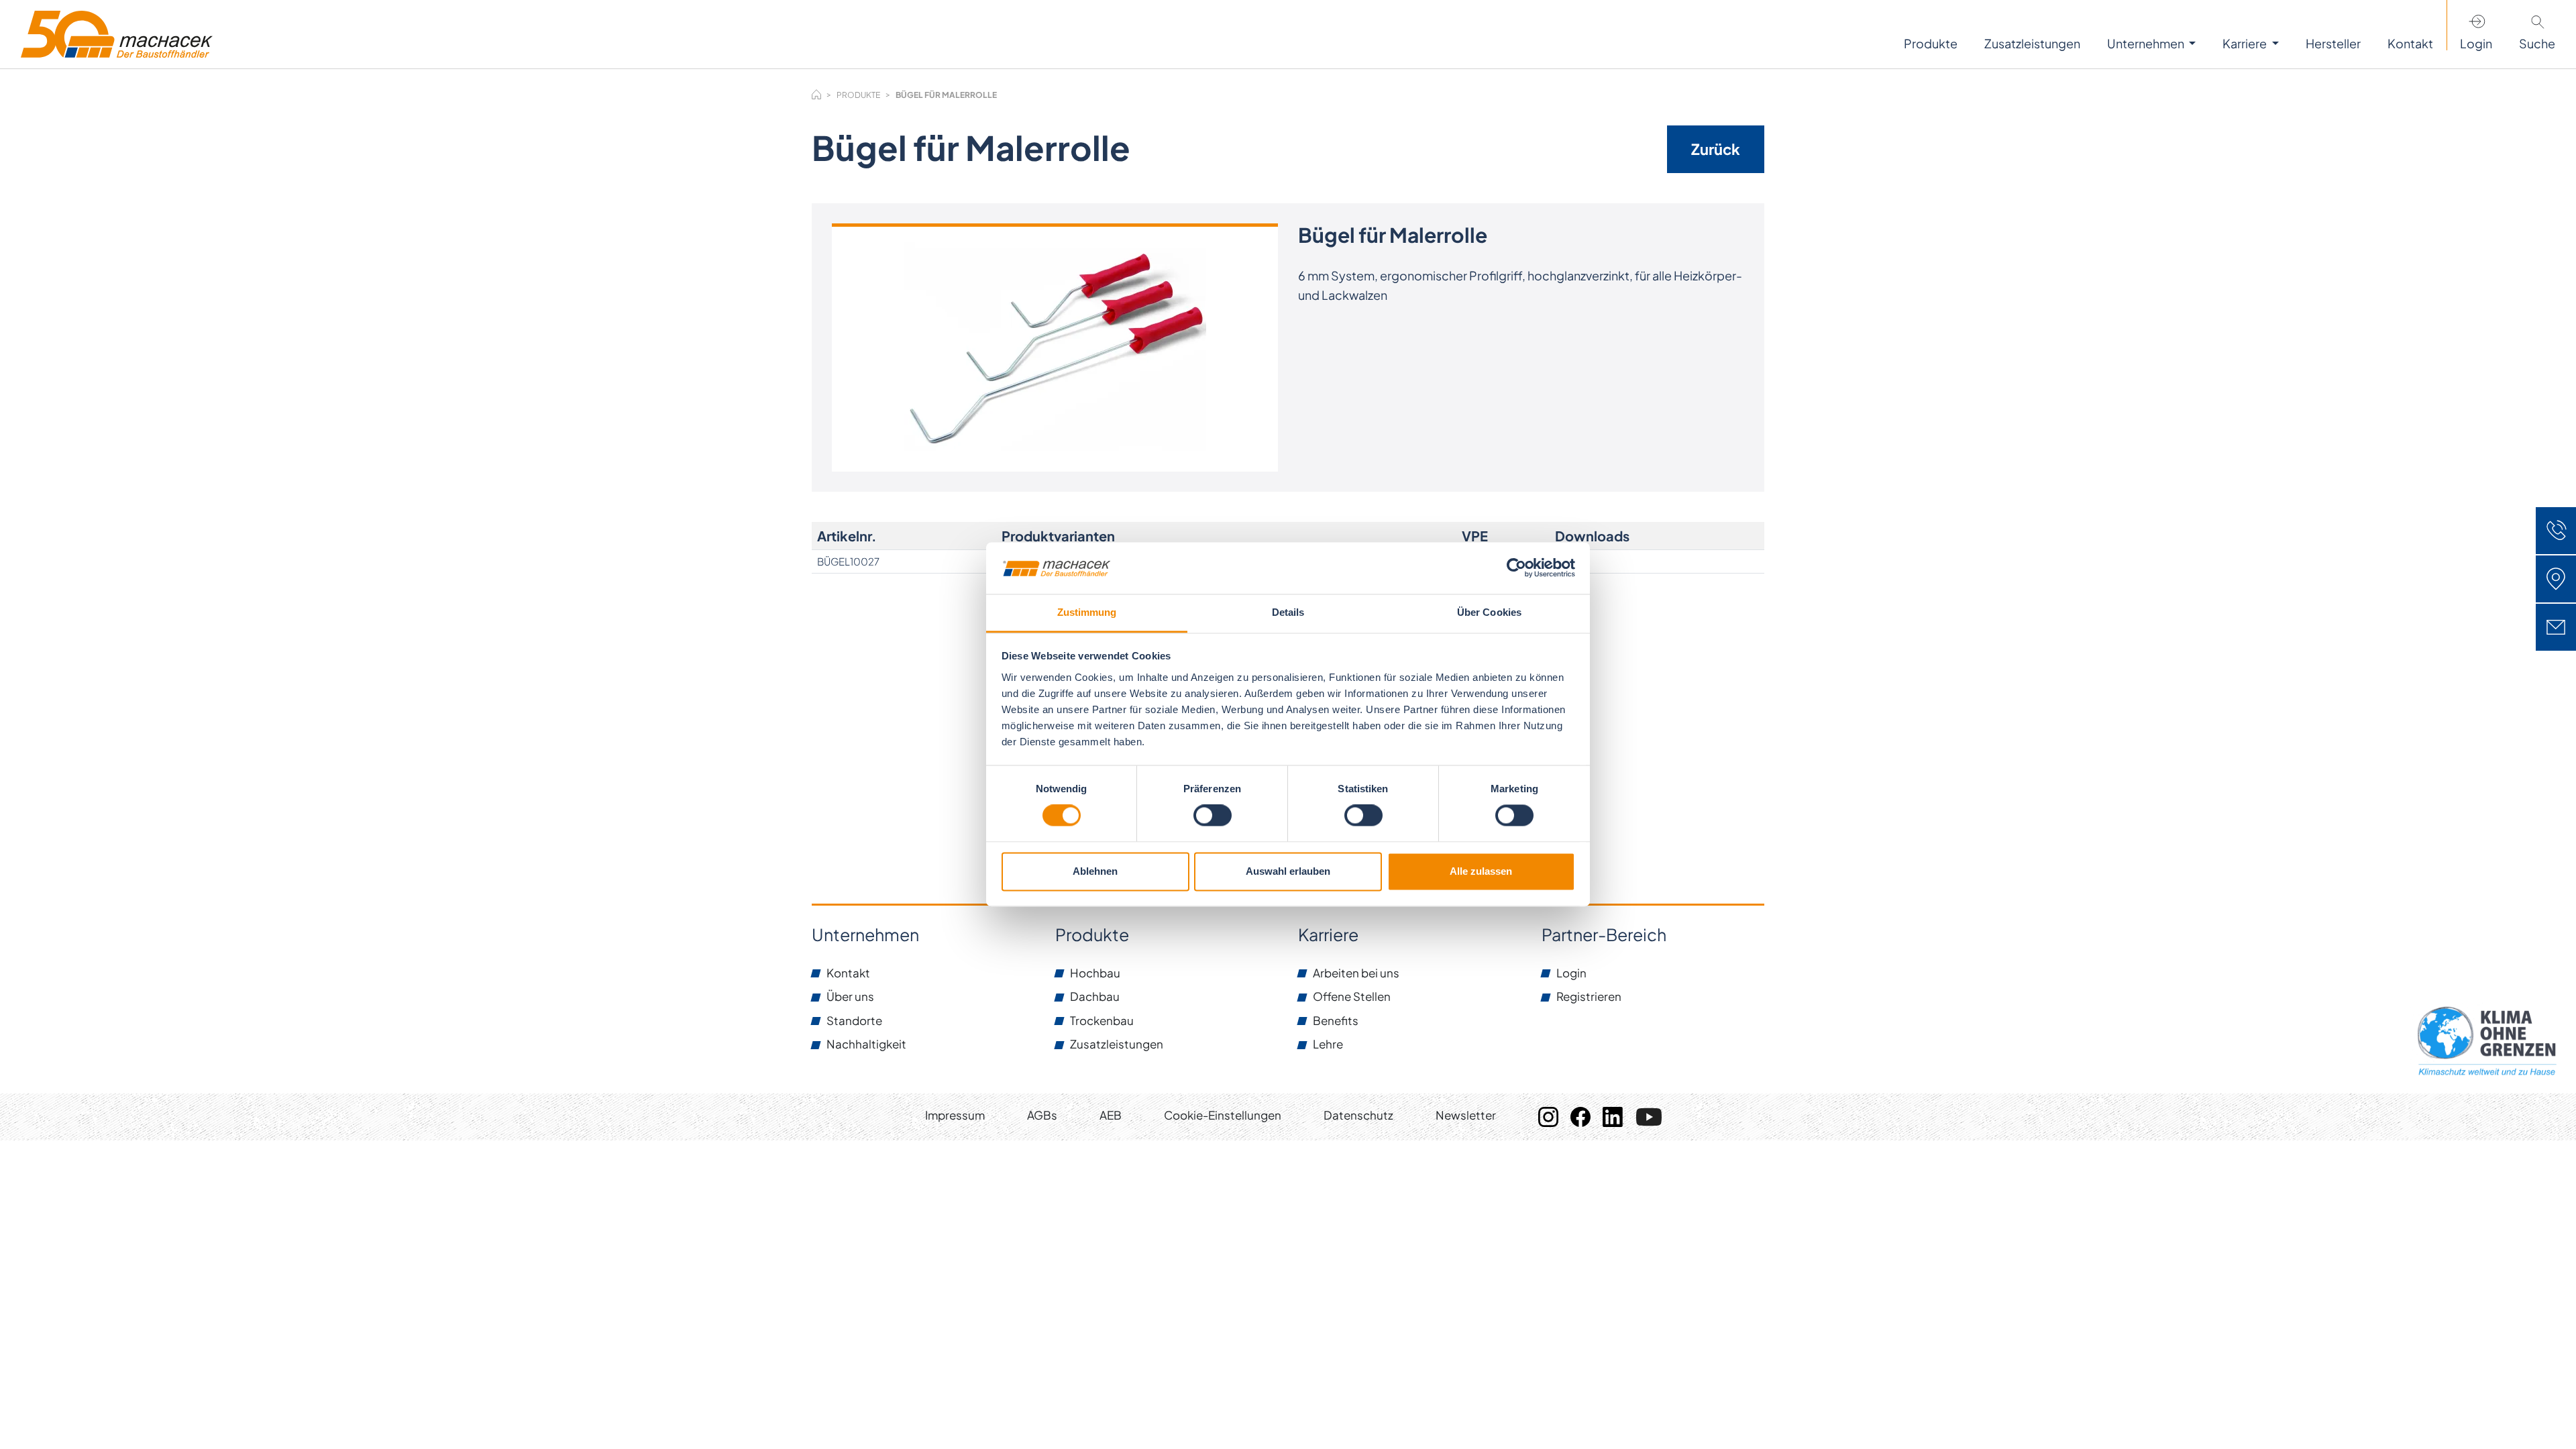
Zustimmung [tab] (1087, 612)
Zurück (1716, 149)
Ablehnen (1095, 871)
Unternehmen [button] (2147, 43)
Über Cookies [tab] (1489, 612)
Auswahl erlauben (1288, 871)
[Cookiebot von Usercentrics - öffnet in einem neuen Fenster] (1516, 568)
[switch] (1213, 816)
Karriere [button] (2246, 43)
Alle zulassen (1481, 871)
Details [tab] (1288, 612)
